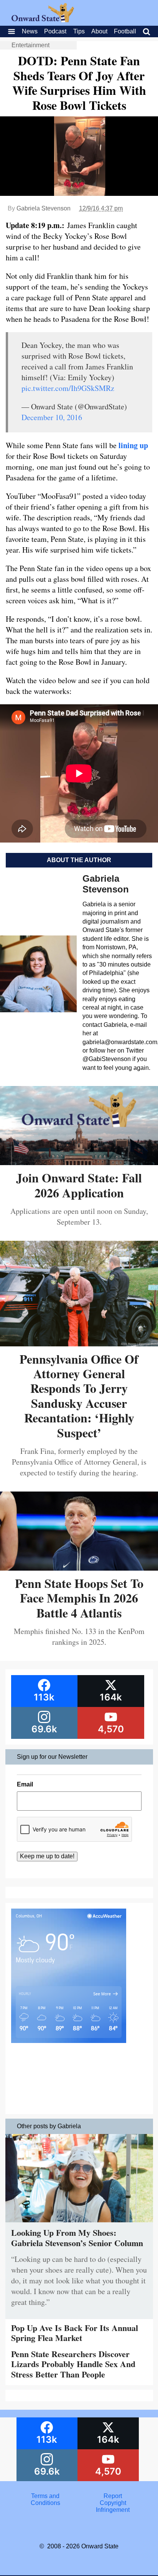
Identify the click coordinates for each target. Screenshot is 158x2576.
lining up (133, 445)
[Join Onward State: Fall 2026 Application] (79, 1162)
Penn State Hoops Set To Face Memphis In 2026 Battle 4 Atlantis (79, 1598)
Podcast (55, 31)
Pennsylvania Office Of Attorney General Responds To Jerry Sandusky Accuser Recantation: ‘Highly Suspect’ (79, 1396)
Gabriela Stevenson (44, 208)
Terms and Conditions (45, 2499)
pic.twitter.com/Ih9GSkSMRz (68, 388)
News (30, 31)
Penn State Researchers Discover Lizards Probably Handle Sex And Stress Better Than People (73, 2364)
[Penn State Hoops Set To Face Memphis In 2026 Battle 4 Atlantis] (79, 1568)
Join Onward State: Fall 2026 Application (79, 1185)
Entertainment (30, 45)
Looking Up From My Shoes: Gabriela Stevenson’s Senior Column (77, 2237)
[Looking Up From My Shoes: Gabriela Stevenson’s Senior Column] (79, 2224)
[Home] (43, 20)
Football (125, 31)
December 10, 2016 (52, 417)
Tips (79, 31)
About (99, 31)
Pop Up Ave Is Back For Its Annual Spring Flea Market (75, 2333)
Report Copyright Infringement (113, 2503)
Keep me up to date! (47, 1856)
